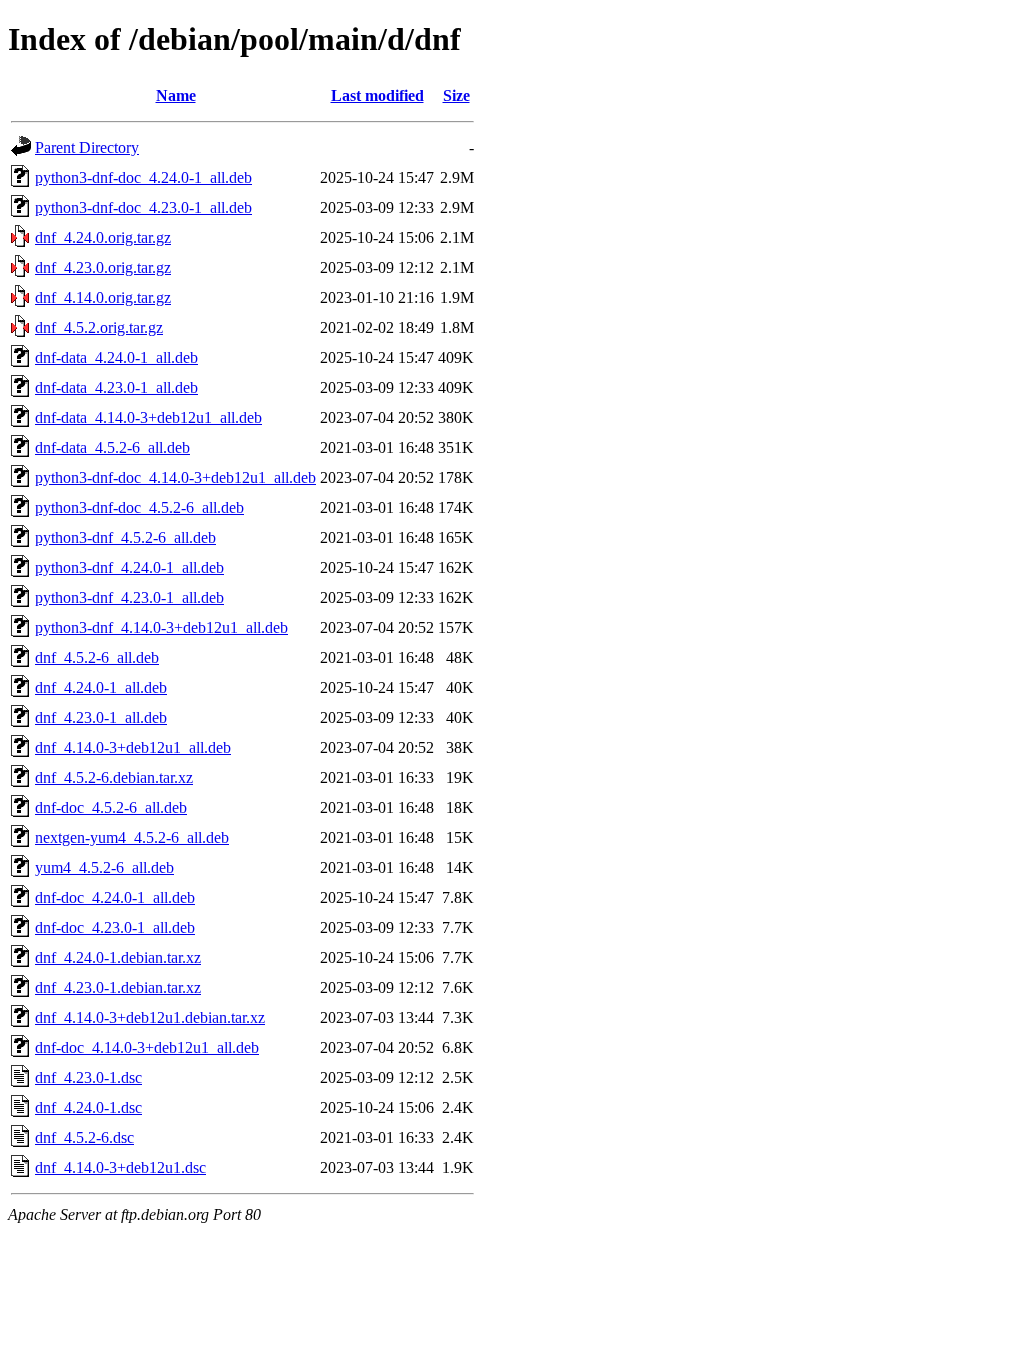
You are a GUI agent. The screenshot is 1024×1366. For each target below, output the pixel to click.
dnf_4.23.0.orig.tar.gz (103, 267)
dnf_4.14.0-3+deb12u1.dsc (120, 1167)
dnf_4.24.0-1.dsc (88, 1107)
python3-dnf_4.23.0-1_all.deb (129, 597)
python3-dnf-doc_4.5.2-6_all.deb (139, 507)
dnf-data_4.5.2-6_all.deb (112, 447)
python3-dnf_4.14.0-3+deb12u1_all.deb (161, 627)
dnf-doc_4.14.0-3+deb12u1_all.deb (147, 1047)
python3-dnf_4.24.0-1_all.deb (129, 567)
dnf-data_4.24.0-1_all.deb (116, 357)
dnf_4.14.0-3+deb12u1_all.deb (133, 747)
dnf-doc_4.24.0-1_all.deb (115, 897)
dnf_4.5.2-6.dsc (84, 1137)
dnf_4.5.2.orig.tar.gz (99, 327)
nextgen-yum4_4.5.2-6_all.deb (132, 837)
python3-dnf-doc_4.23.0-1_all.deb (143, 207)
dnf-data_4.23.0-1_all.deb (116, 387)
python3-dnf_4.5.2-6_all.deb (125, 537)
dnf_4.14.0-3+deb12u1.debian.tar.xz (150, 1017)
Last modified (377, 95)
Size (456, 95)
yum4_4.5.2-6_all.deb (104, 867)
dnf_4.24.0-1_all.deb (101, 687)
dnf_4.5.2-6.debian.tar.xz (114, 777)
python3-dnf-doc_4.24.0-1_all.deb (143, 177)
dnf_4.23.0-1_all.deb (101, 717)
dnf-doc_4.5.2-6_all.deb (111, 807)
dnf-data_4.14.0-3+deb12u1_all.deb (148, 417)
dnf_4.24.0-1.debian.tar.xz (118, 957)
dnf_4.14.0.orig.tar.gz (103, 297)
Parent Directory (87, 147)
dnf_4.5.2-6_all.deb (97, 657)
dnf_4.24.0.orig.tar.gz (103, 237)
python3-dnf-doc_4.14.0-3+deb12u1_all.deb (175, 477)
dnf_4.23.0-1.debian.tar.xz (118, 987)
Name (176, 95)
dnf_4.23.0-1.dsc (88, 1077)
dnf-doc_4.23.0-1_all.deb (115, 927)
